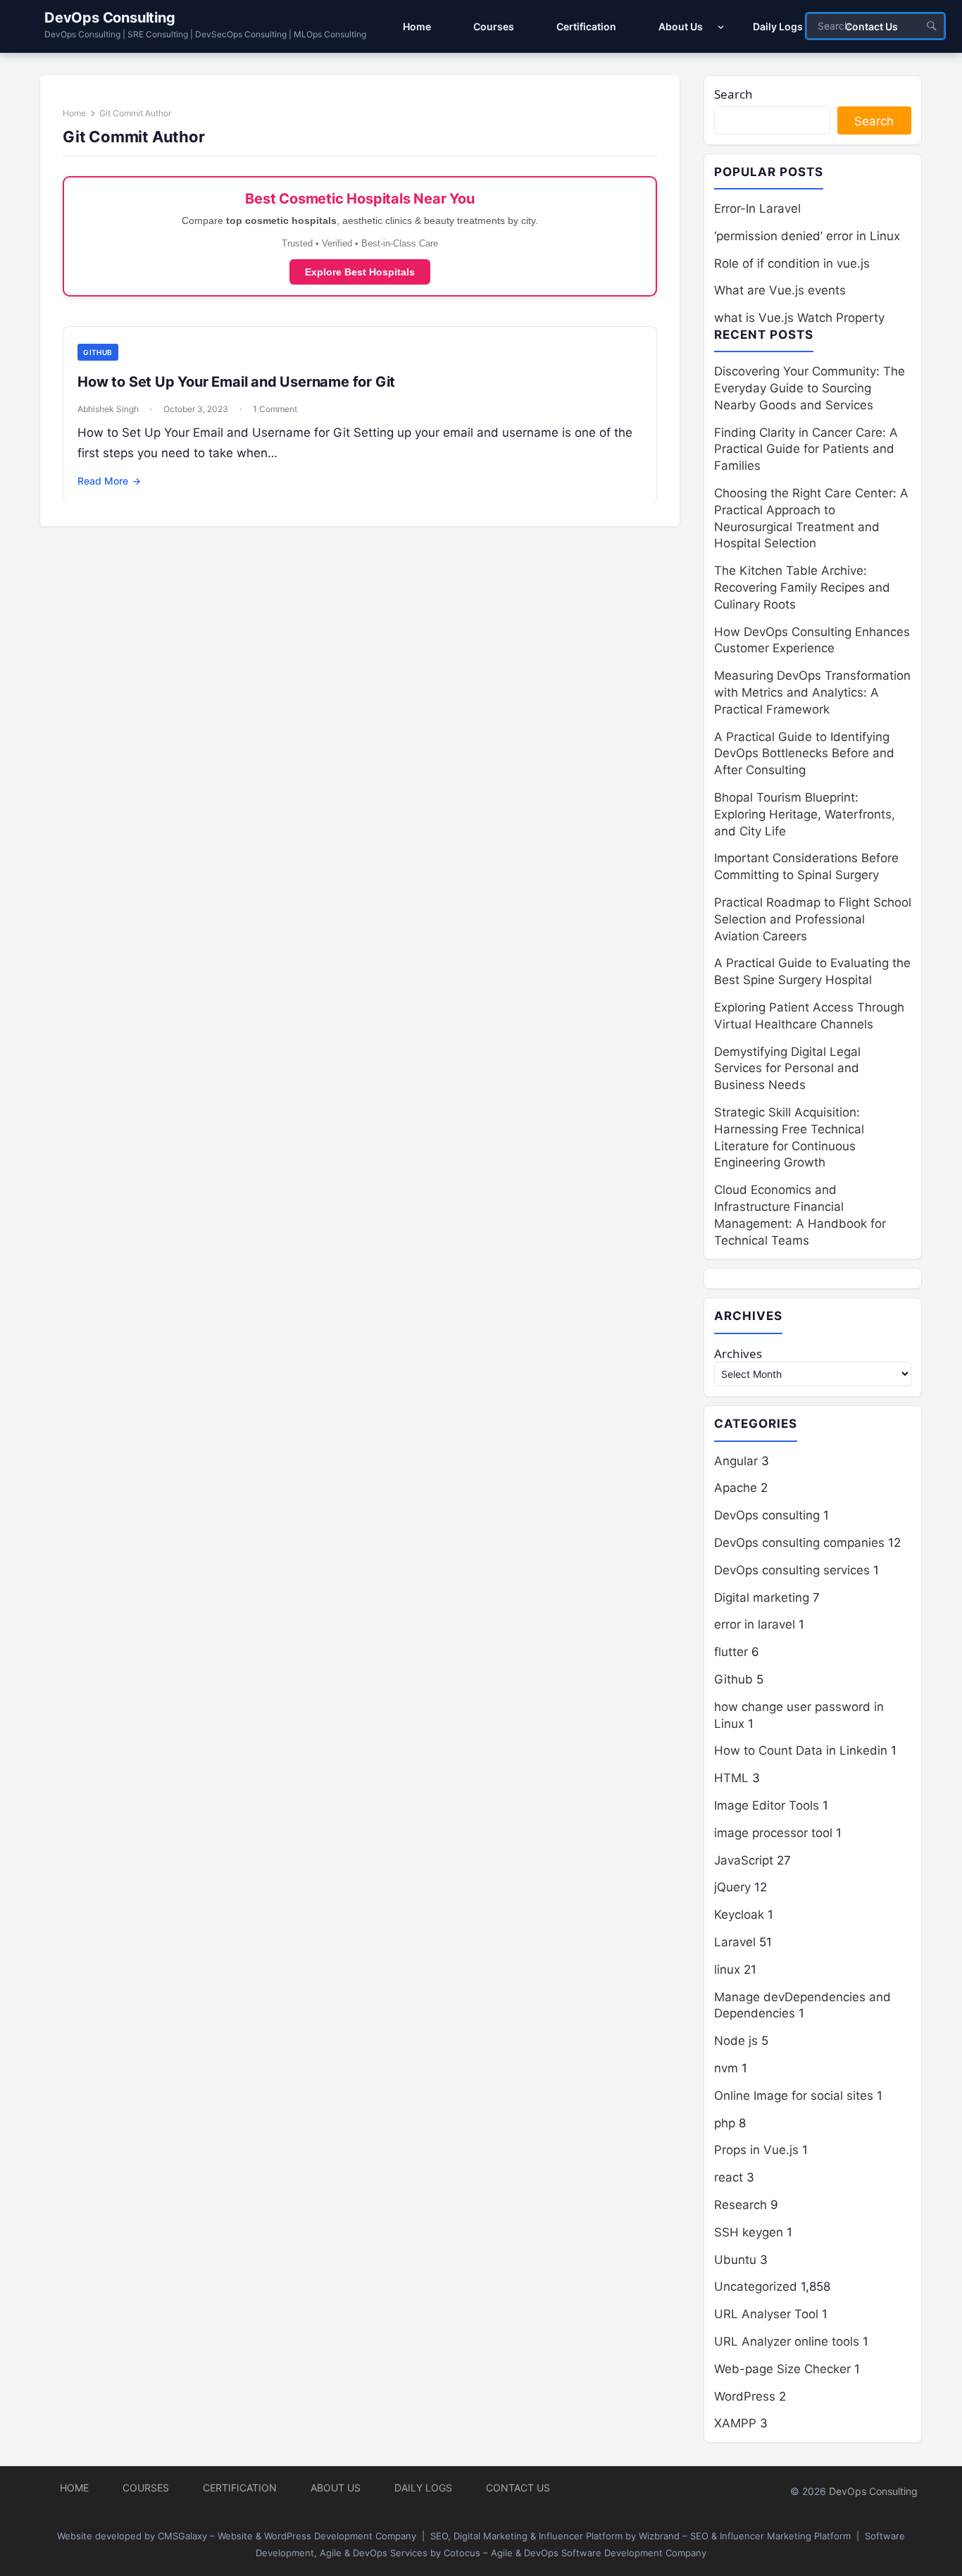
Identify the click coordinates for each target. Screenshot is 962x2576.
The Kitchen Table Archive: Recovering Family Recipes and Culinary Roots (802, 587)
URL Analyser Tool (766, 2314)
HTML (731, 1778)
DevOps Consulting (110, 18)
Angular (736, 1461)
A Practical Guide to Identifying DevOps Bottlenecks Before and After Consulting (804, 754)
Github (98, 352)
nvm (726, 2068)
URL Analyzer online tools (787, 2341)
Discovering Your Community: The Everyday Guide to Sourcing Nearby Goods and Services (810, 388)
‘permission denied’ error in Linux (807, 236)
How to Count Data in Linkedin (801, 1750)
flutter (731, 1652)
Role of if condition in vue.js (792, 263)
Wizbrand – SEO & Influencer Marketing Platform (745, 2536)
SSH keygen (749, 2232)
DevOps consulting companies (799, 1543)
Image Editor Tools (767, 1805)
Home (74, 113)
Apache (736, 1488)
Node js (736, 2041)
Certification (240, 2488)
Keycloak (739, 1915)
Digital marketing (762, 1598)
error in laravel (755, 1624)
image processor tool (773, 1833)
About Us (336, 2488)
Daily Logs (423, 2488)
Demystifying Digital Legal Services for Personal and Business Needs (787, 1069)
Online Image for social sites (794, 2096)
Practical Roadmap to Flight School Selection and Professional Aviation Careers (813, 919)
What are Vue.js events (780, 290)
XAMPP (735, 2423)
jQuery (732, 1887)
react (729, 2177)
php (725, 2123)
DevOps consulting (767, 1515)
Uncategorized (756, 2286)
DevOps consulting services (792, 1570)
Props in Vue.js (756, 2150)
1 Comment (275, 409)
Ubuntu (735, 2260)
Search (733, 94)
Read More (109, 481)
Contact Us (518, 2488)
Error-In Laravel (757, 209)
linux (727, 1970)
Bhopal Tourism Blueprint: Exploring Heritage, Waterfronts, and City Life (805, 814)
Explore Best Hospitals (360, 272)
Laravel (735, 1942)
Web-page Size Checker (782, 2369)
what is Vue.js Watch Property (799, 318)
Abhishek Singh (108, 409)
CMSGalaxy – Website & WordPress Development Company (287, 2536)
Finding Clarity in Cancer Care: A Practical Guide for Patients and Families (806, 449)
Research (741, 2205)
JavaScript (744, 1860)
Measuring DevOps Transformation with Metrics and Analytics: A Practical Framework (812, 692)
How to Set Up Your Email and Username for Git (236, 382)
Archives (738, 1354)
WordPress (745, 2396)
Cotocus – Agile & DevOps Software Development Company (575, 2553)
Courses (146, 2488)
